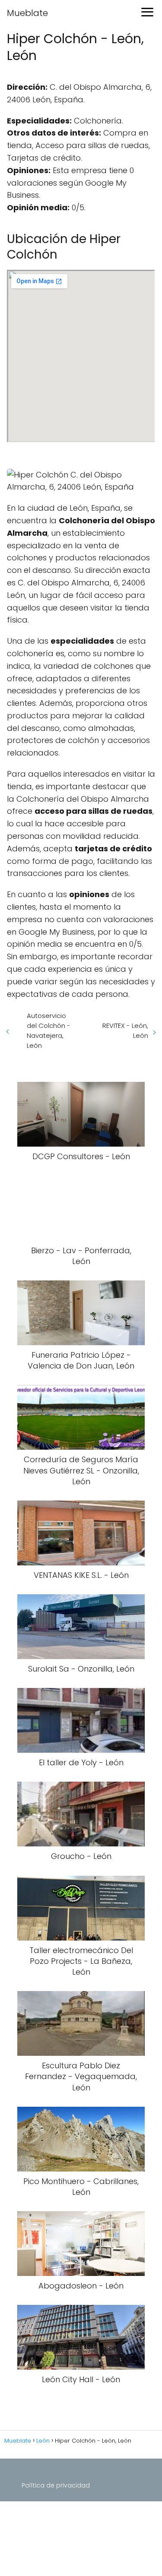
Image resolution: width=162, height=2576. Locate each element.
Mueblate (27, 13)
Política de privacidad (56, 2485)
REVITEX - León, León (125, 1030)
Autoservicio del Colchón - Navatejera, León (49, 1030)
